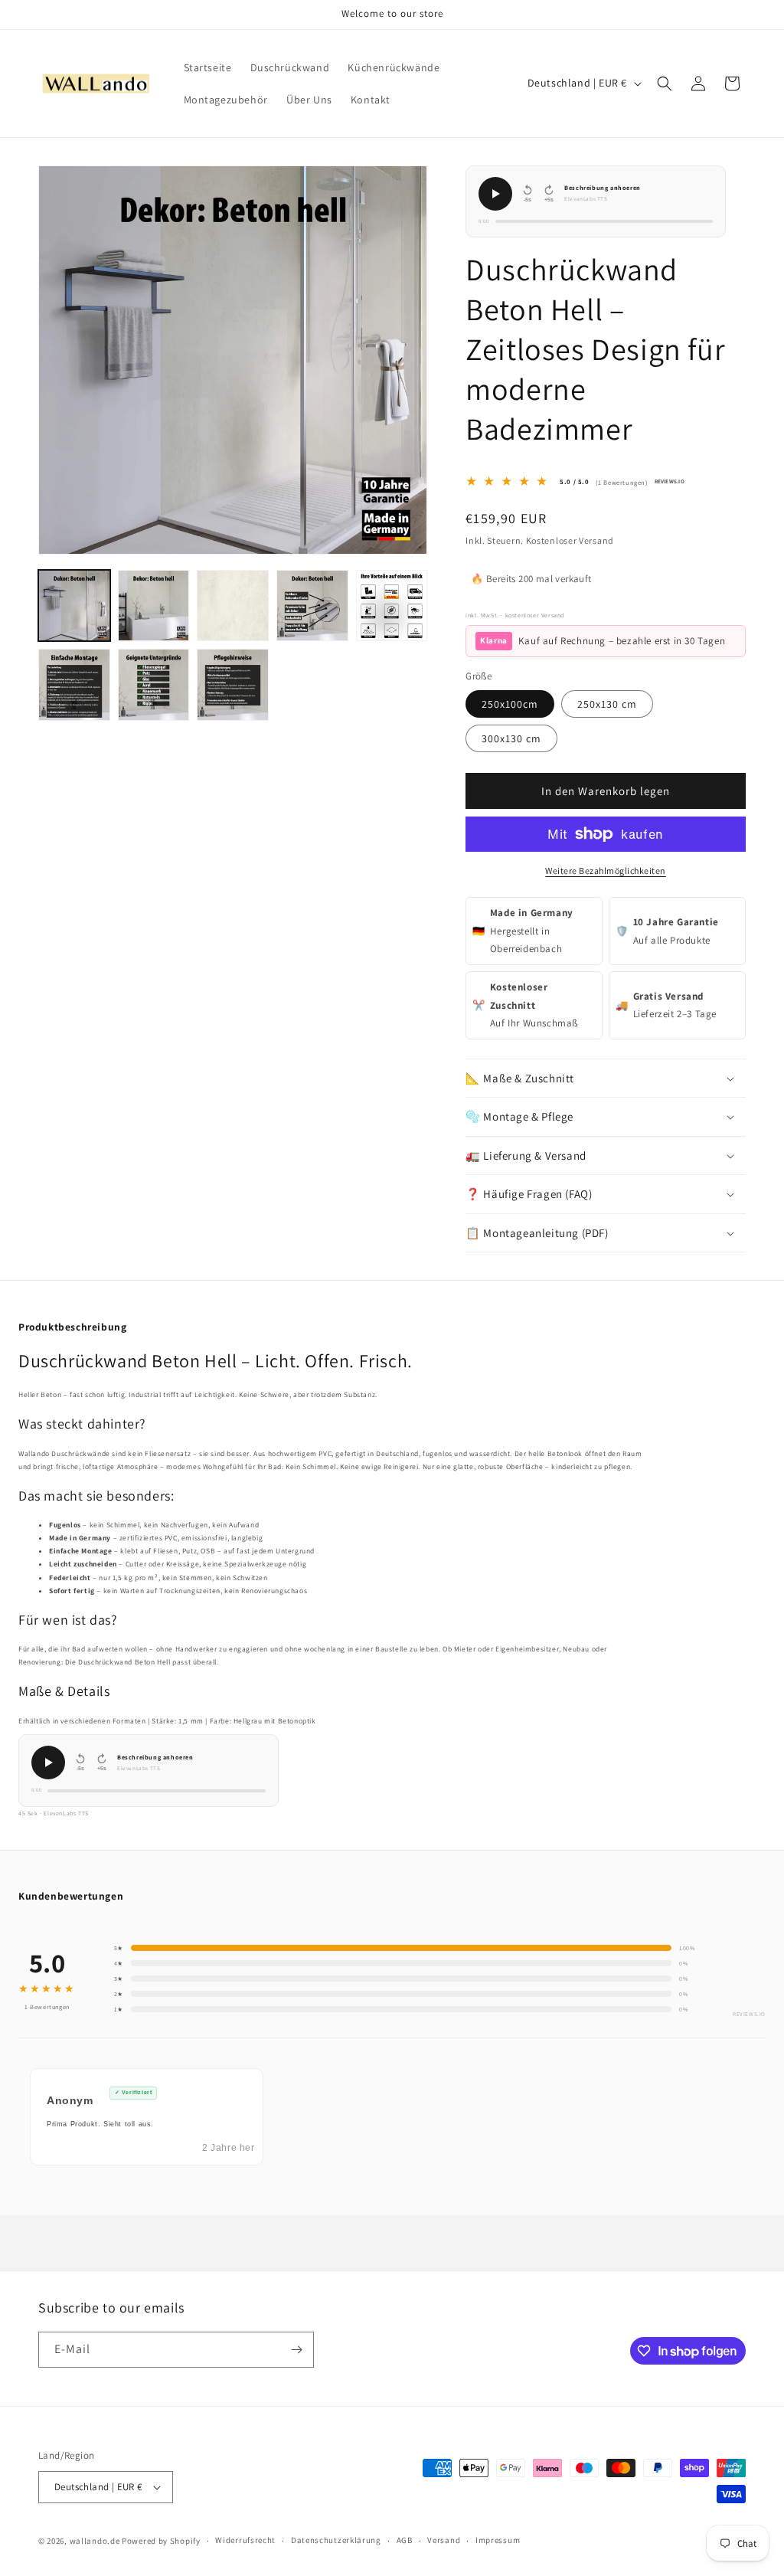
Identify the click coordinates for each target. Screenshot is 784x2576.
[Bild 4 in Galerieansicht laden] (312, 606)
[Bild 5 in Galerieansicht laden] (392, 606)
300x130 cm (511, 738)
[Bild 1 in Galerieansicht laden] (74, 606)
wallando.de (95, 2541)
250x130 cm (607, 704)
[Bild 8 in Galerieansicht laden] (233, 685)
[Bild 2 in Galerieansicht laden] (154, 606)
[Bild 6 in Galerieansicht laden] (74, 685)
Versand (444, 2540)
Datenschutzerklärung (336, 2540)
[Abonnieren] (296, 2350)
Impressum (498, 2540)
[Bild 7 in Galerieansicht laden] (154, 685)
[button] (665, 83)
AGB (405, 2540)
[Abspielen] (495, 194)
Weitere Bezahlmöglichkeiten (606, 871)
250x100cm (510, 704)
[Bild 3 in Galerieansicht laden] (233, 606)
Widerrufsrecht (245, 2540)
